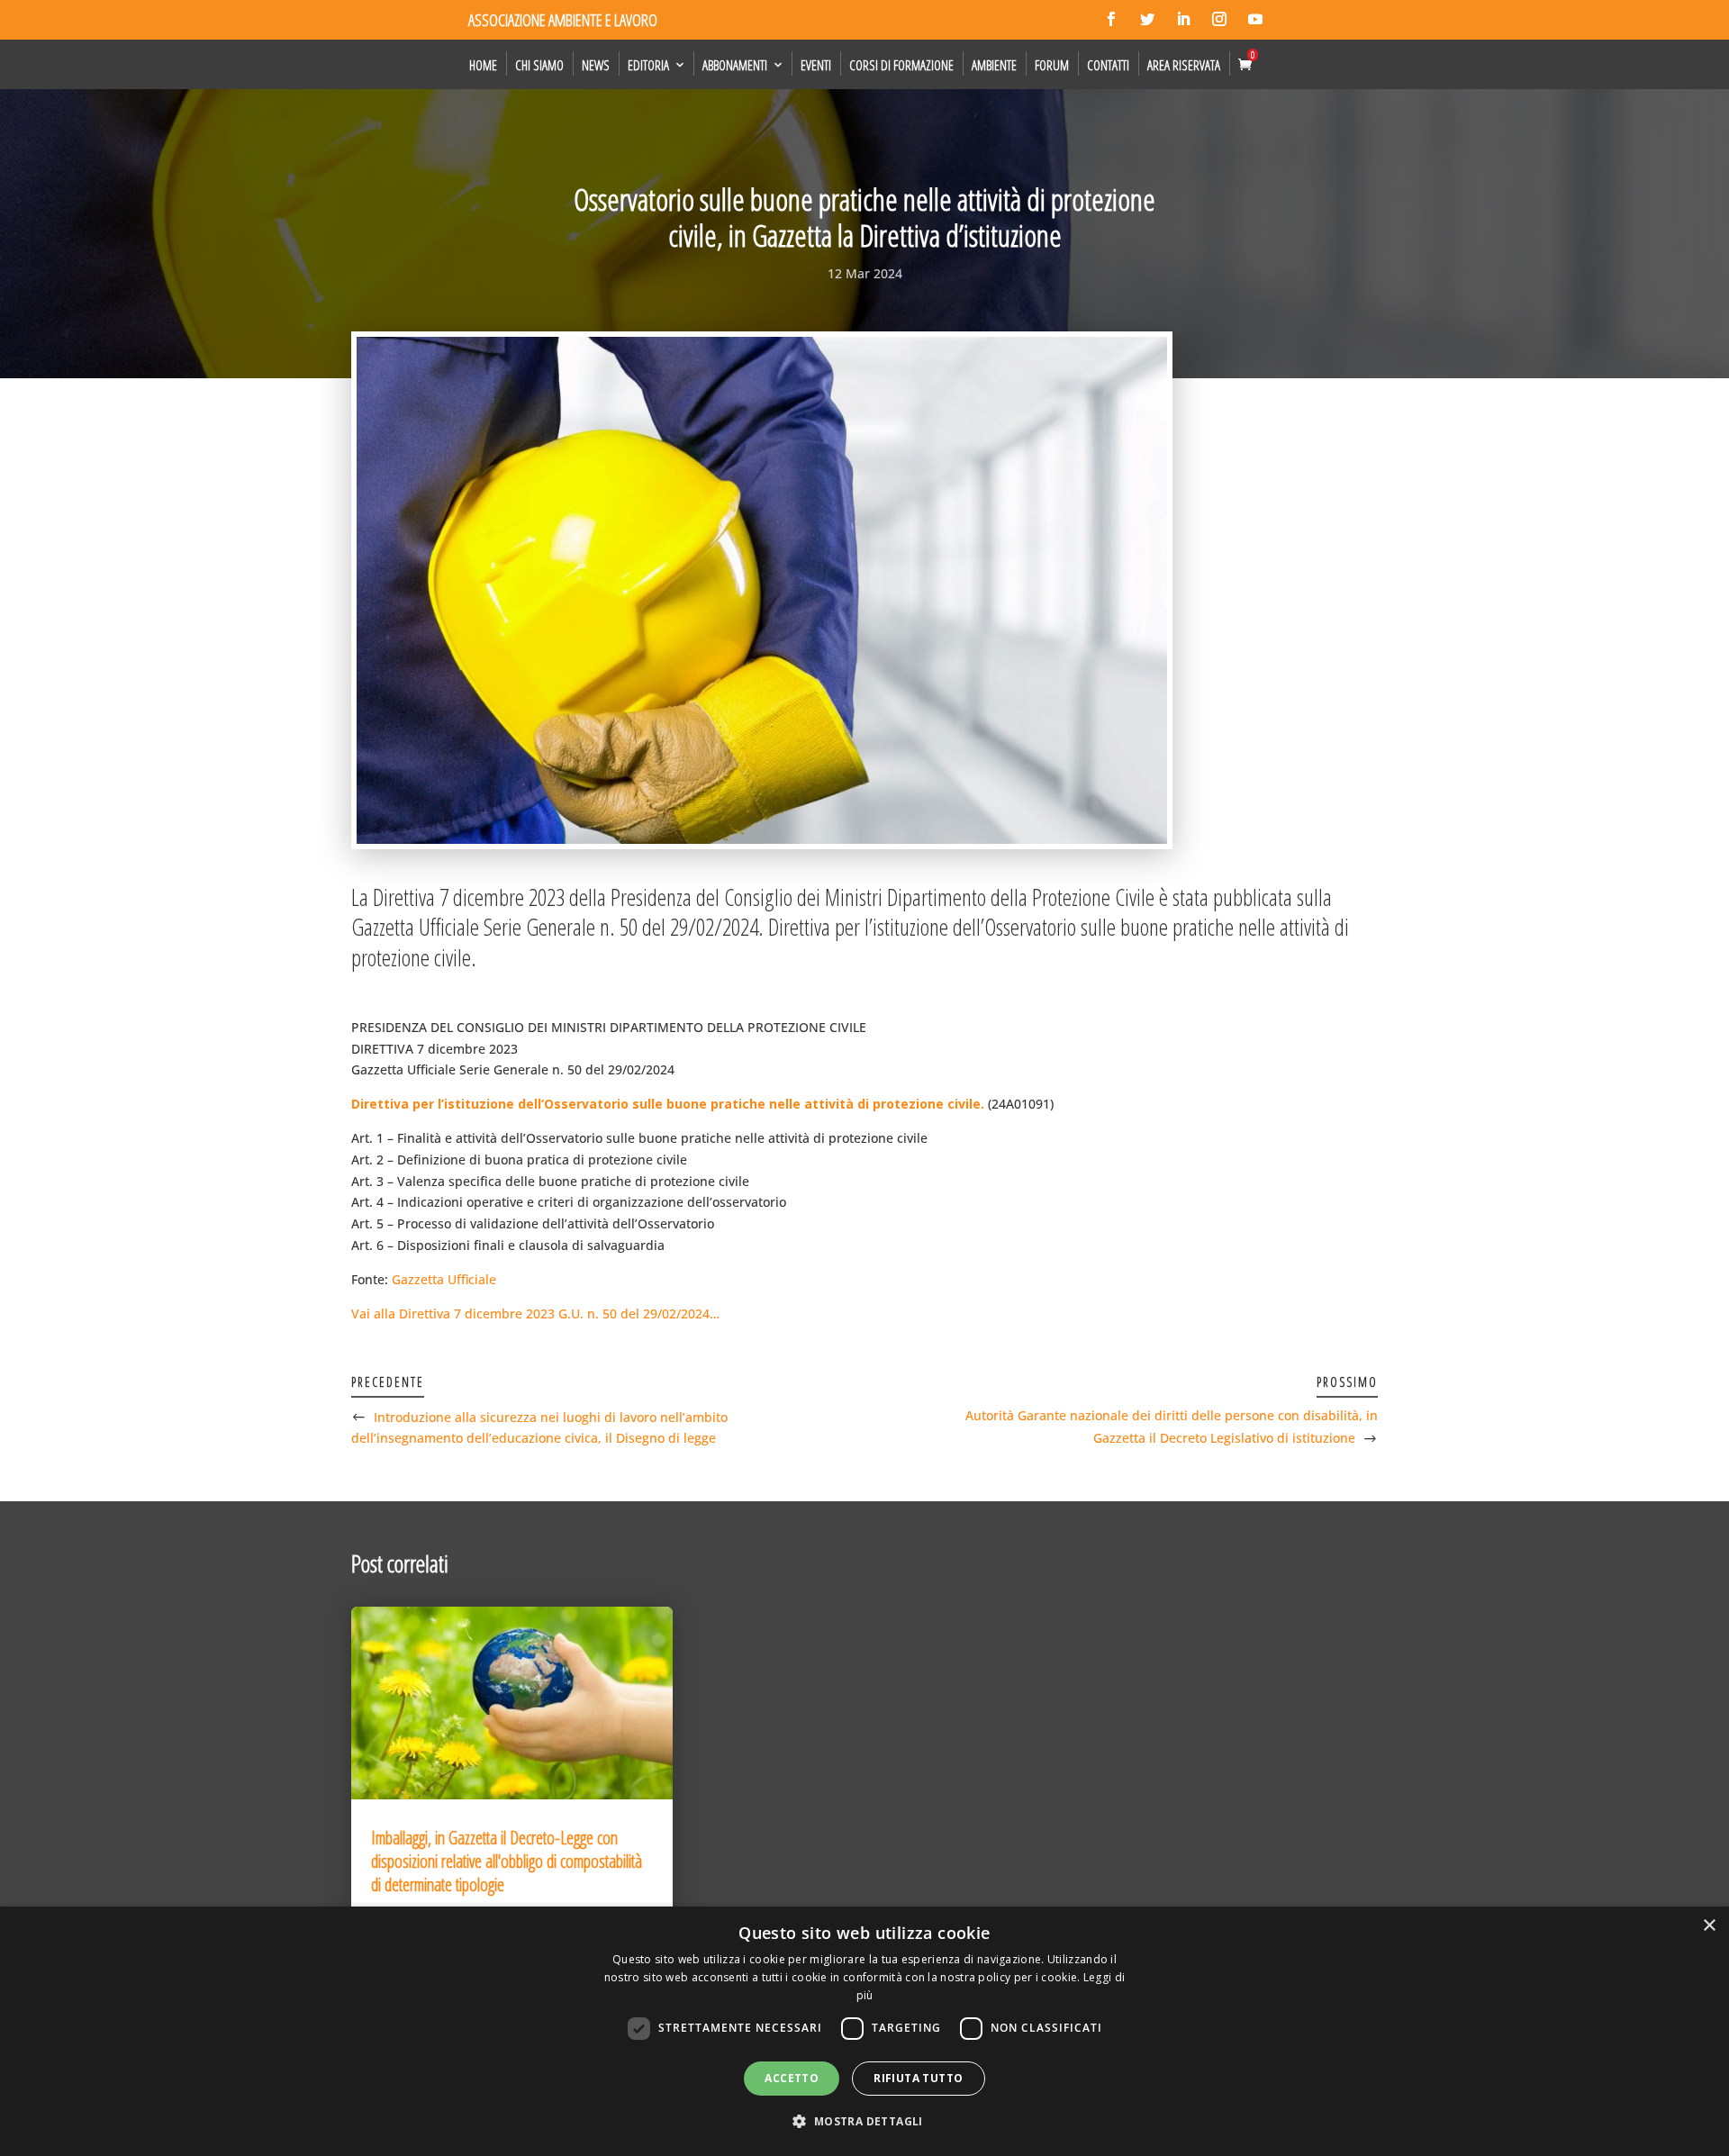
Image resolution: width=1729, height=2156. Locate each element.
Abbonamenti (735, 65)
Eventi (816, 65)
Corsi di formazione (901, 65)
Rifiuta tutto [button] (918, 2078)
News (596, 65)
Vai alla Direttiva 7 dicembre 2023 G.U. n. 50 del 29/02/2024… (535, 1314)
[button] (864, 2122)
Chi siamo (539, 65)
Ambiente (994, 65)
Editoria (648, 65)
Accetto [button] (792, 2078)
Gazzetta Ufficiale (444, 1279)
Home (483, 65)
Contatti (1108, 65)
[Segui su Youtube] (1255, 19)
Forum (1052, 65)
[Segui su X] (1147, 19)
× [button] (1709, 1926)
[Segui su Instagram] (1219, 19)
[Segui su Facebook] (1111, 19)
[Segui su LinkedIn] (1183, 19)
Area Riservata (1184, 65)
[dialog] (864, 2031)
